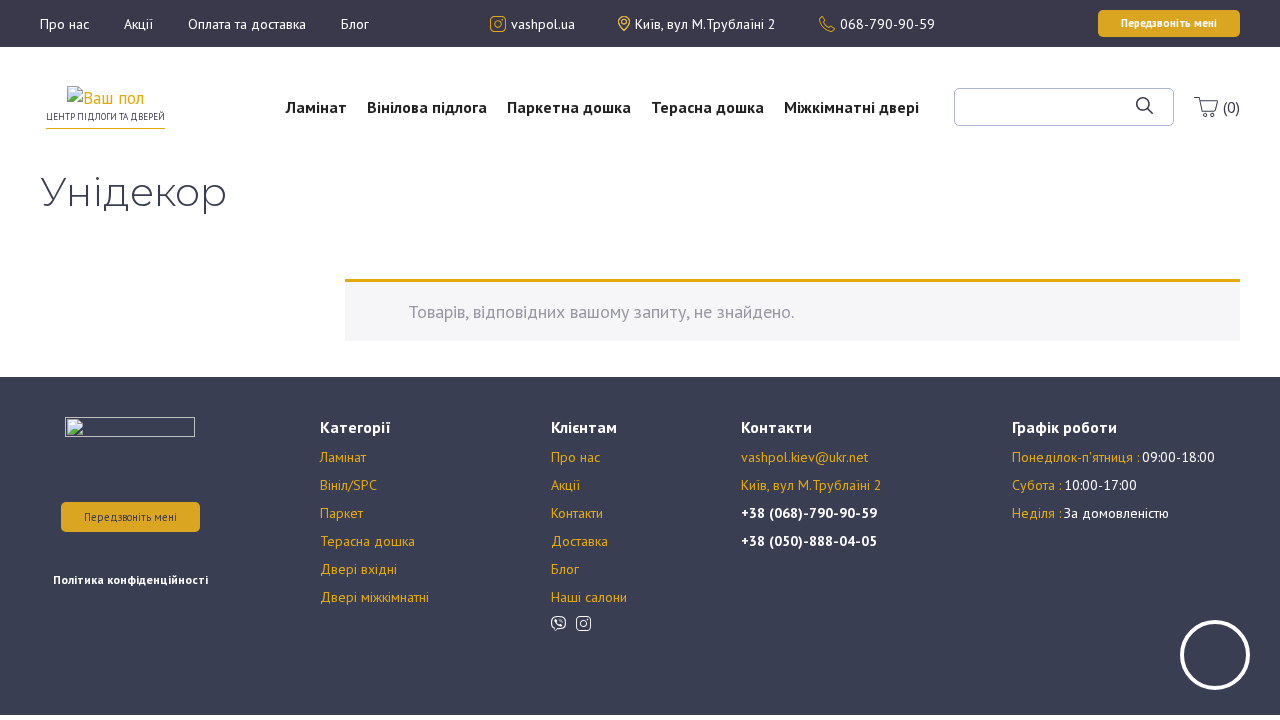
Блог (355, 24)
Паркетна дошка (569, 107)
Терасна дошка (707, 107)
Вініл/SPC (348, 485)
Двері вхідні (358, 569)
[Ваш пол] (105, 97)
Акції (138, 24)
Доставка (579, 541)
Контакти (577, 513)
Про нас (64, 24)
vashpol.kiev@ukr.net (804, 457)
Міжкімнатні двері (851, 107)
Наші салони (589, 597)
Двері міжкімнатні (374, 597)
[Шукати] (1144, 107)
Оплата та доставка (247, 24)
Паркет (341, 513)
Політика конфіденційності (130, 579)
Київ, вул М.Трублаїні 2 (811, 485)
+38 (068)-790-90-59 (809, 513)
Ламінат (316, 107)
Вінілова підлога (427, 107)
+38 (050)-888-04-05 (809, 541)
